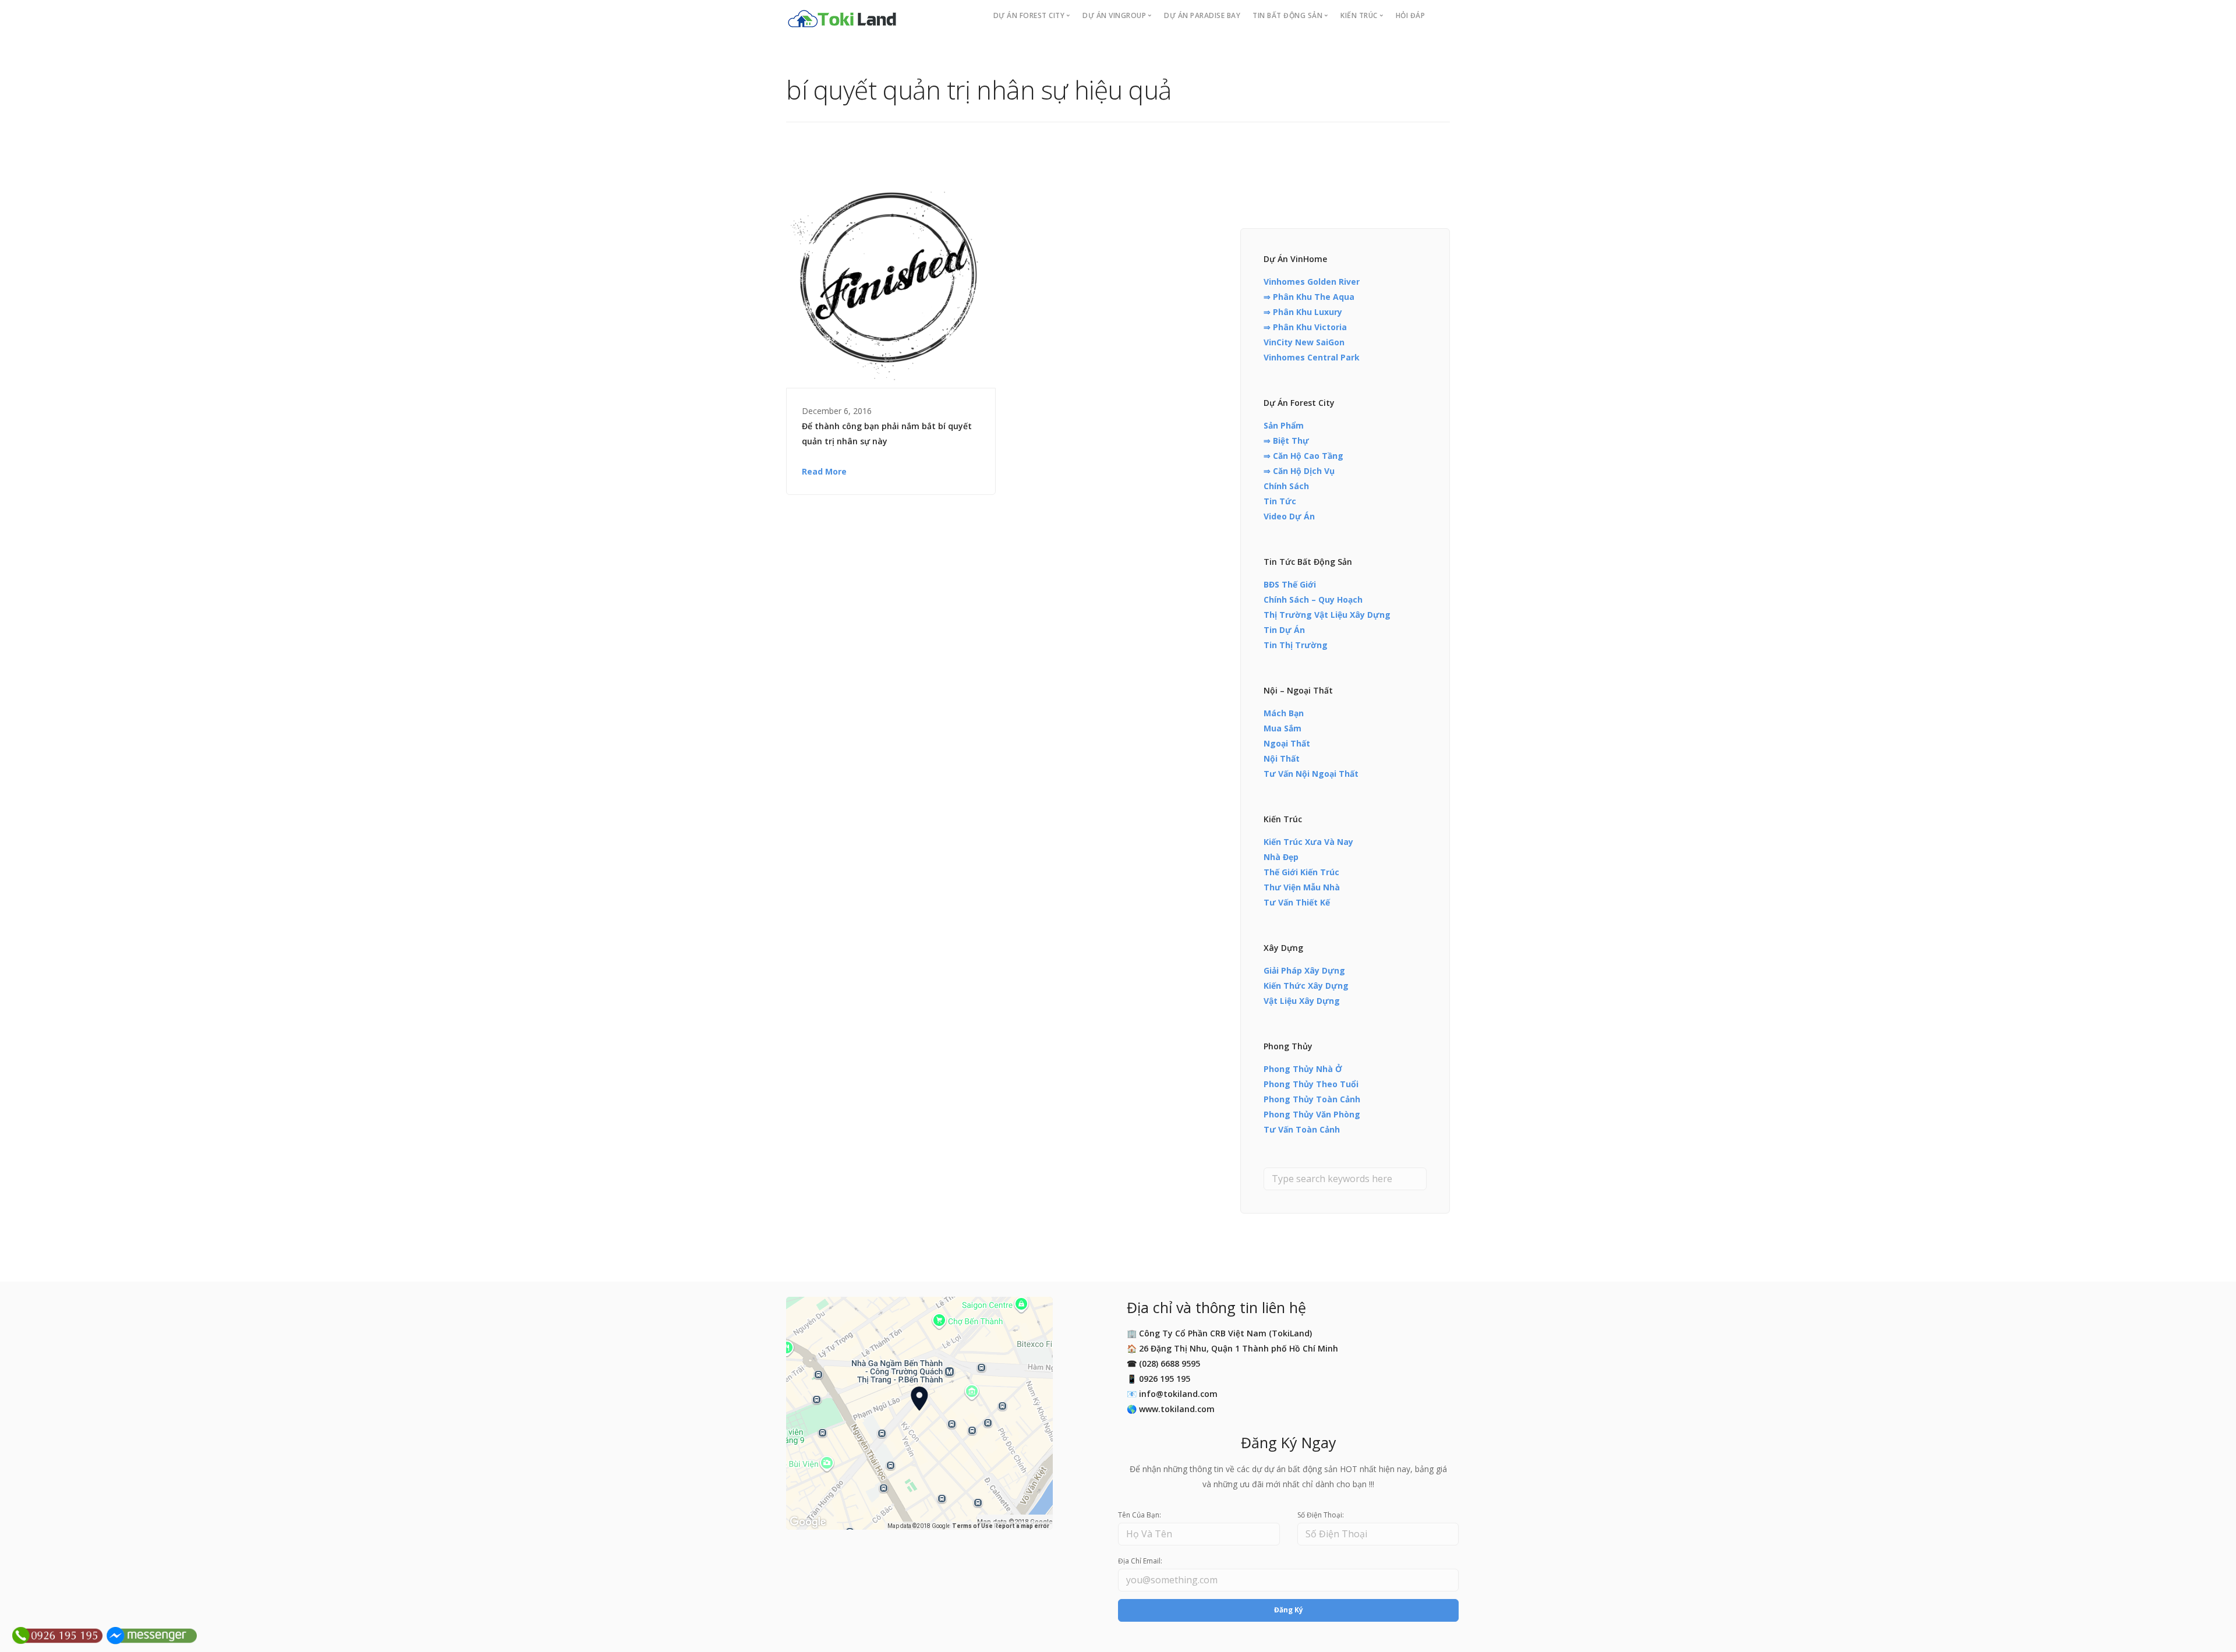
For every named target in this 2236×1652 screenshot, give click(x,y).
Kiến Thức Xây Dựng (1306, 986)
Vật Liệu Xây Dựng (1302, 1001)
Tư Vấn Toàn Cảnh (1302, 1129)
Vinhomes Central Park (1312, 357)
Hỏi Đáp (1411, 15)
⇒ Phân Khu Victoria (1305, 327)
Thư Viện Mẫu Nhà (1302, 887)
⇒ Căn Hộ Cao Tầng (1303, 456)
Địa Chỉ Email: (1140, 1561)
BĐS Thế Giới (1290, 584)
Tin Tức (1280, 501)
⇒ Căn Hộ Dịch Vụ (1299, 471)
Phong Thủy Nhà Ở (1303, 1069)
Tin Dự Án (1284, 630)
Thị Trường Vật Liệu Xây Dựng (1327, 615)
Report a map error (1022, 1526)
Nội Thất (1282, 758)
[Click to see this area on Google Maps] (808, 1522)
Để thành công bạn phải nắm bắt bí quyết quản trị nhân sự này (887, 434)
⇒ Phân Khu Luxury (1303, 312)
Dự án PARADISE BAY (1202, 15)
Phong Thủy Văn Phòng (1312, 1114)
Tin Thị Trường (1296, 645)
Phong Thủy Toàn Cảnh (1312, 1099)
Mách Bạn (1284, 713)
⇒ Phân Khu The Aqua (1309, 297)
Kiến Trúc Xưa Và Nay (1308, 842)
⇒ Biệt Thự (1286, 441)
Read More (824, 471)
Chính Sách (1286, 486)
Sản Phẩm (1284, 425)
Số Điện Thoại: (1321, 1515)
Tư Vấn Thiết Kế (1297, 902)
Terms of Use (972, 1526)
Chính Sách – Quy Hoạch (1313, 599)
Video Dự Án (1289, 516)
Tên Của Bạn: (1140, 1515)
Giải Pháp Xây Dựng (1304, 970)
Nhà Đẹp (1281, 857)
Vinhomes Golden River (1312, 282)
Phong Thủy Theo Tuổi (1311, 1084)
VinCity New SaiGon (1304, 342)
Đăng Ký (1289, 1610)
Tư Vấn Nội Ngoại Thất (1311, 774)
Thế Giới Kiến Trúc (1301, 872)
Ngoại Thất (1287, 743)
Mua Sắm (1282, 728)
